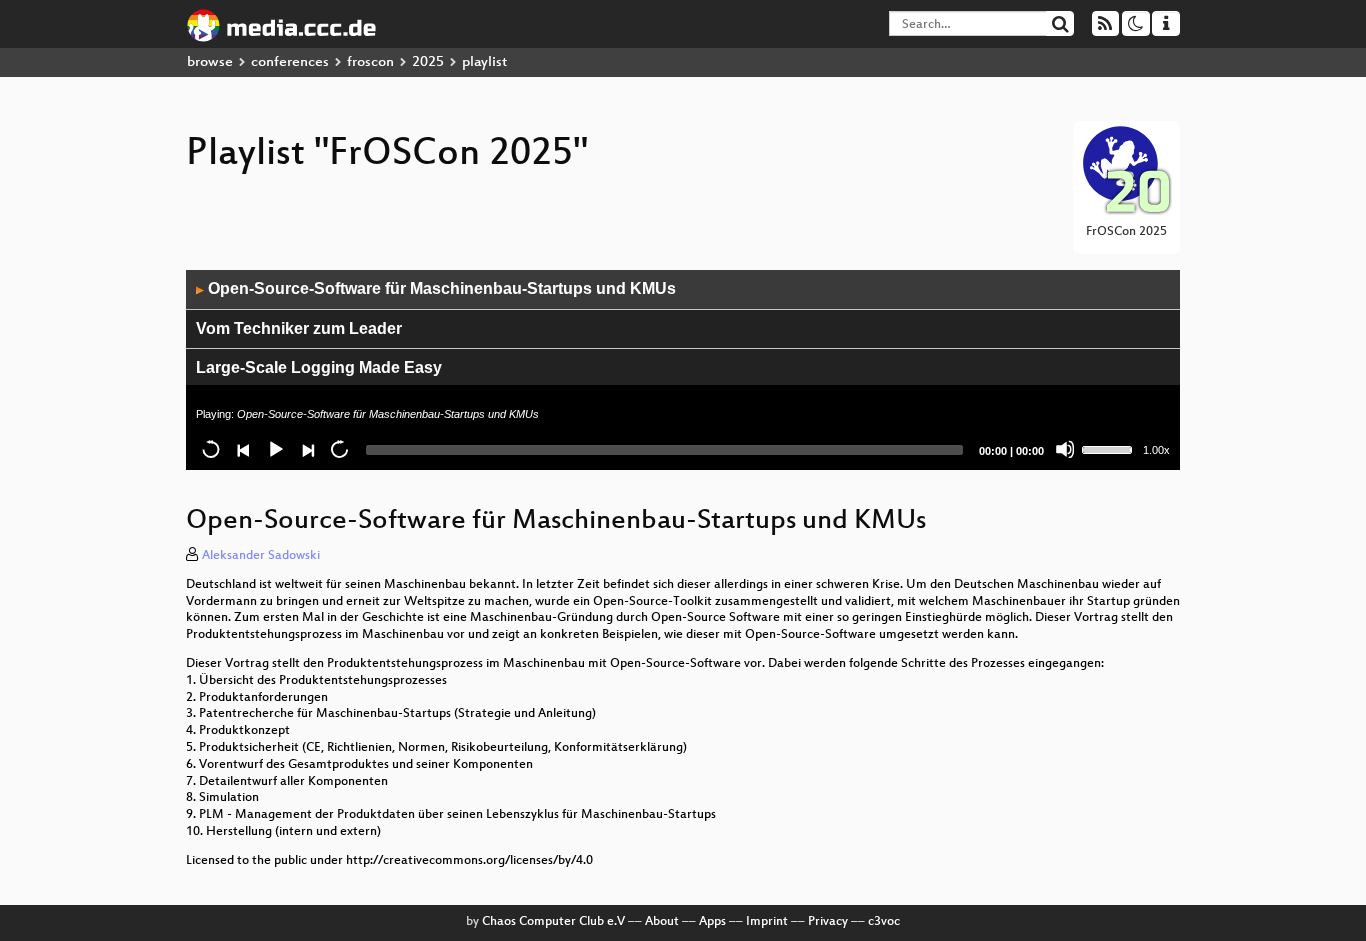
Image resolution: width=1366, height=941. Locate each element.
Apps (712, 922)
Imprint (767, 922)
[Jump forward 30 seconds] (339, 449)
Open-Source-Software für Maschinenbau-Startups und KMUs (436, 288)
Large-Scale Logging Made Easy (319, 367)
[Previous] (243, 449)
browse (210, 62)
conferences (290, 62)
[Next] (307, 449)
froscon (370, 62)
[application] (683, 370)
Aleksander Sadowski (261, 556)
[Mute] (1065, 449)
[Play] (275, 449)
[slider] (1110, 448)
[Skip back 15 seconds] (211, 449)
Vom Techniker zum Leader (299, 328)
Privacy (828, 922)
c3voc (884, 922)
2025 (428, 62)
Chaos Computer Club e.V (553, 922)
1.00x (1156, 450)
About (662, 922)
